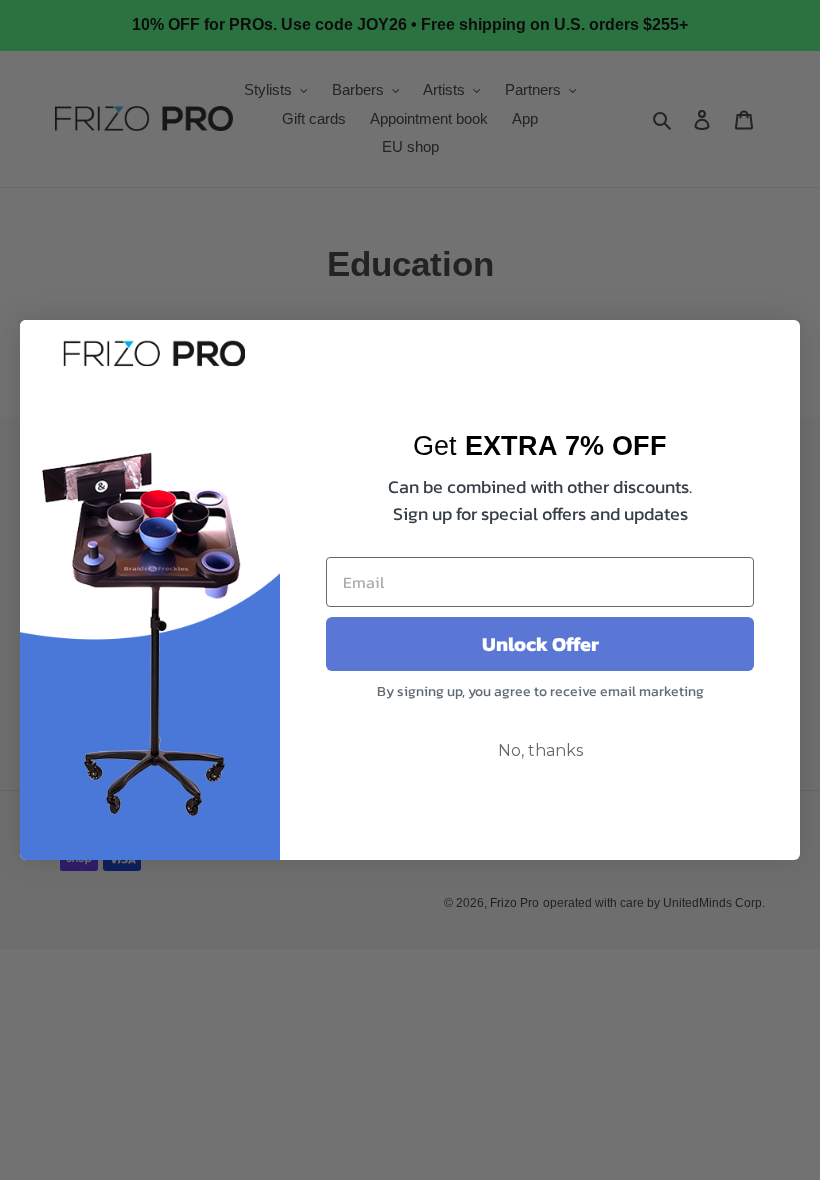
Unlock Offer (540, 644)
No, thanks (540, 750)
